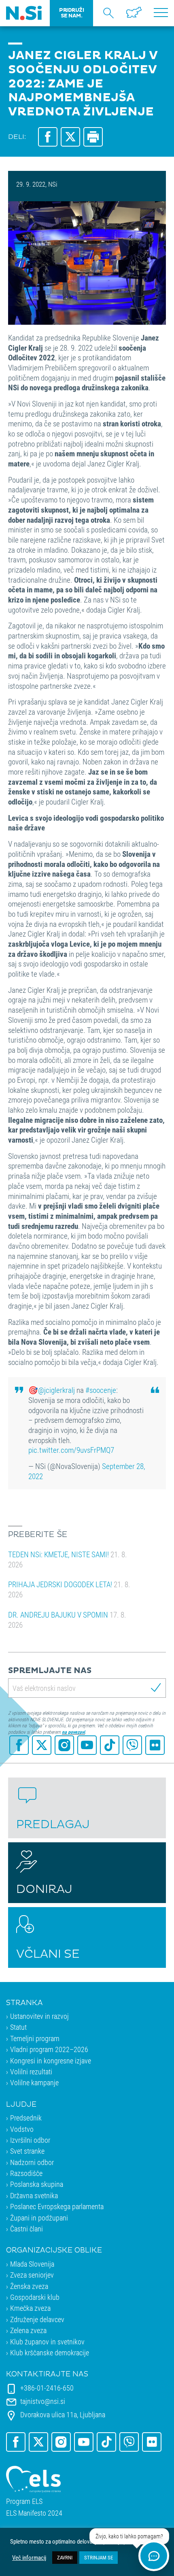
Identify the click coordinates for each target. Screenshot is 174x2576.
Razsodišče (26, 2173)
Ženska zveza (29, 2286)
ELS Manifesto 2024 (34, 2513)
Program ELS (24, 2501)
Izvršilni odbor (30, 2140)
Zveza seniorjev (32, 2275)
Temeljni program (35, 2038)
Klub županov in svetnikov (47, 2342)
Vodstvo (22, 2129)
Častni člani (27, 2229)
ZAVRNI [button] (65, 2557)
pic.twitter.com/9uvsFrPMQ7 (71, 1450)
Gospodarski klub (35, 2297)
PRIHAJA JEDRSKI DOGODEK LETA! (69, 1589)
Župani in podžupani (39, 2218)
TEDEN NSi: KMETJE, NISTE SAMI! (68, 1559)
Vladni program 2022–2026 (49, 2049)
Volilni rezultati (31, 2071)
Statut (18, 2027)
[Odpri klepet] (154, 2556)
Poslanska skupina (37, 2184)
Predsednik (26, 2118)
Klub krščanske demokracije (50, 2352)
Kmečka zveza (30, 2308)
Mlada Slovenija (32, 2264)
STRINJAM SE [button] (99, 2557)
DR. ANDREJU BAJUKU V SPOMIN (67, 1620)
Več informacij (29, 2558)
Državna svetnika (34, 2195)
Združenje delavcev (37, 2319)
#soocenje (101, 1390)
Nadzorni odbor (32, 2162)
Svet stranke (27, 2151)
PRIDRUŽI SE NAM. (71, 13)
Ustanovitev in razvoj (39, 2016)
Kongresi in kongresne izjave (51, 2061)
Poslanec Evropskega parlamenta (57, 2206)
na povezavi (73, 1732)
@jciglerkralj (56, 1390)
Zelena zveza (28, 2330)
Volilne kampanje (34, 2082)
